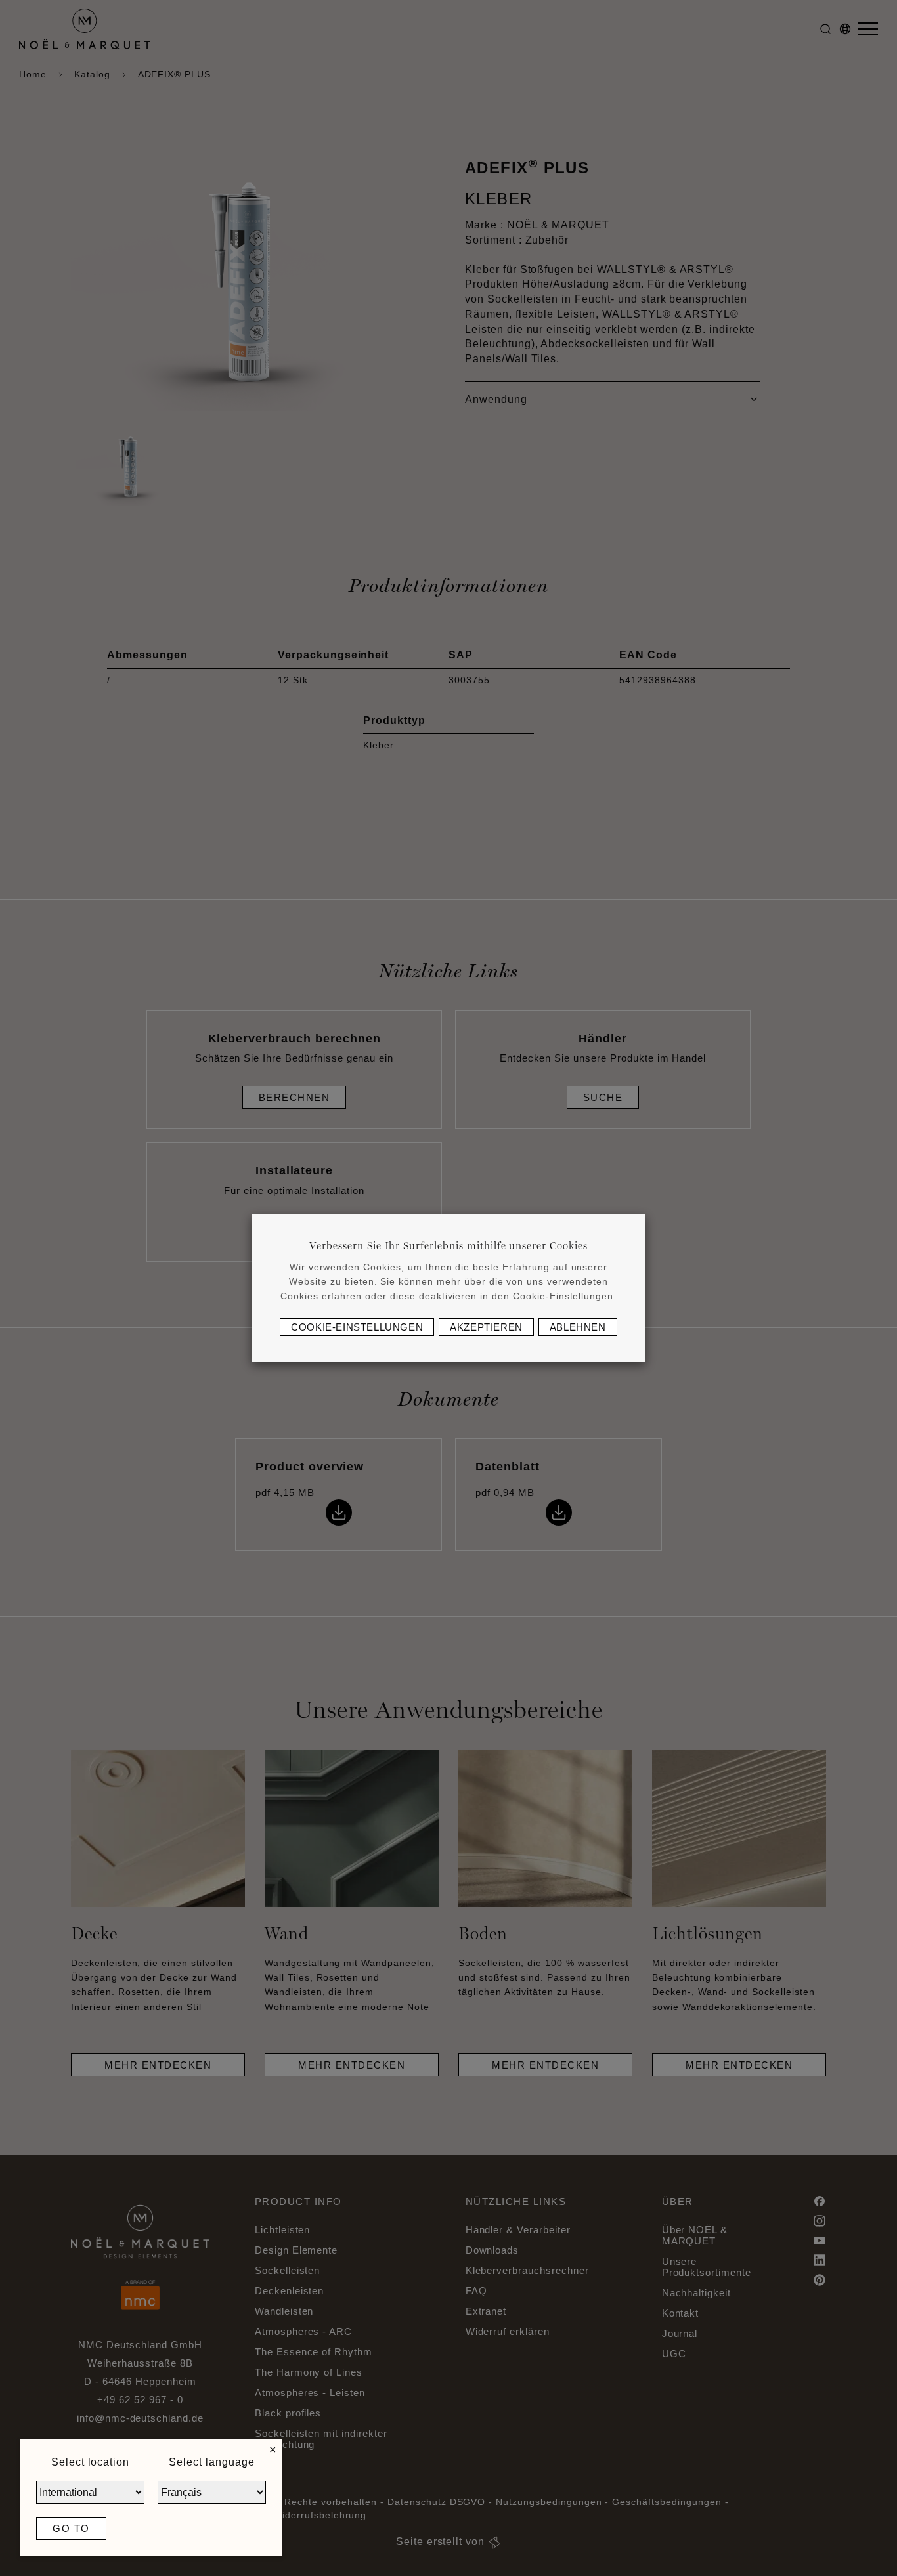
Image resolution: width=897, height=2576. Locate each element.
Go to (71, 2528)
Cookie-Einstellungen (357, 1327)
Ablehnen (578, 1327)
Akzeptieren (486, 1327)
